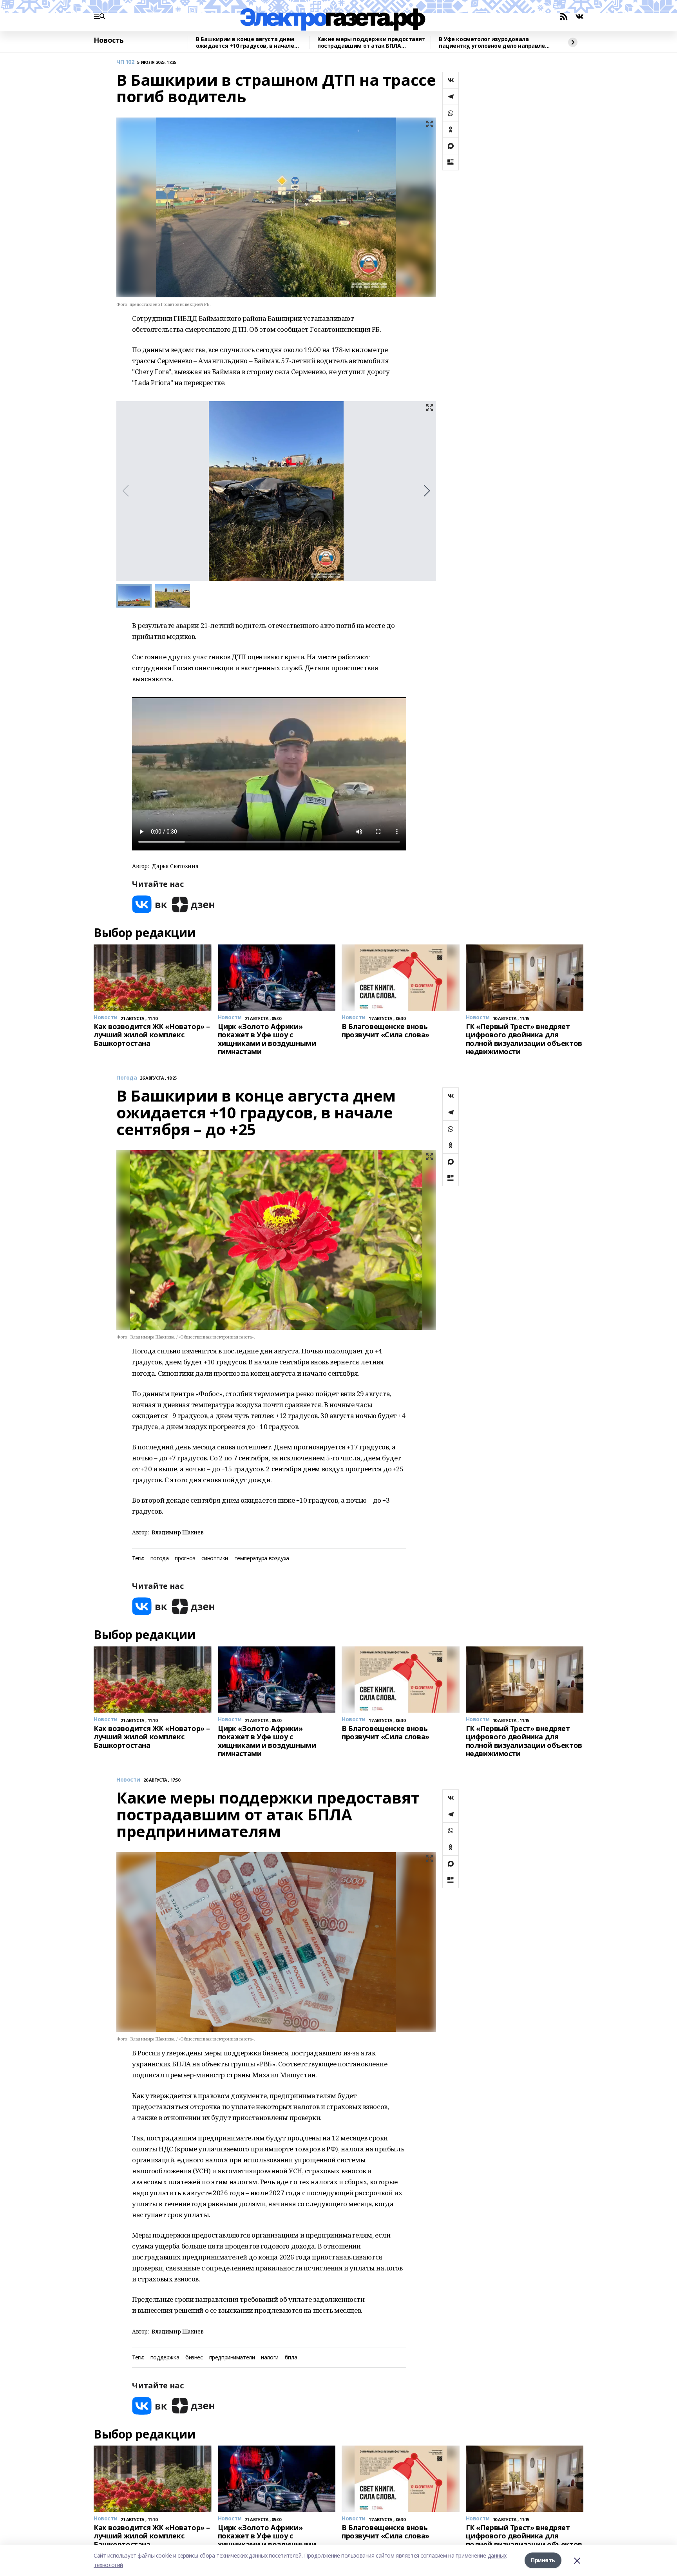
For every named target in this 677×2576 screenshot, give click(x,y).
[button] (427, 491)
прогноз (185, 1558)
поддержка (165, 2358)
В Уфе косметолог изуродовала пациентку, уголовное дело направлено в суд (495, 43)
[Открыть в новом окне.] (150, 904)
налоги (270, 2358)
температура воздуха (262, 1558)
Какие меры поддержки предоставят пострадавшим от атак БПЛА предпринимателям (371, 43)
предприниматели (232, 2358)
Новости (128, 1780)
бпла (291, 2358)
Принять (543, 2560)
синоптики (215, 1558)
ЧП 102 (125, 62)
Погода (127, 1078)
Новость (109, 40)
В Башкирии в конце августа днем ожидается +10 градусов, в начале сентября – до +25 (245, 43)
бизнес (194, 2358)
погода (159, 1558)
